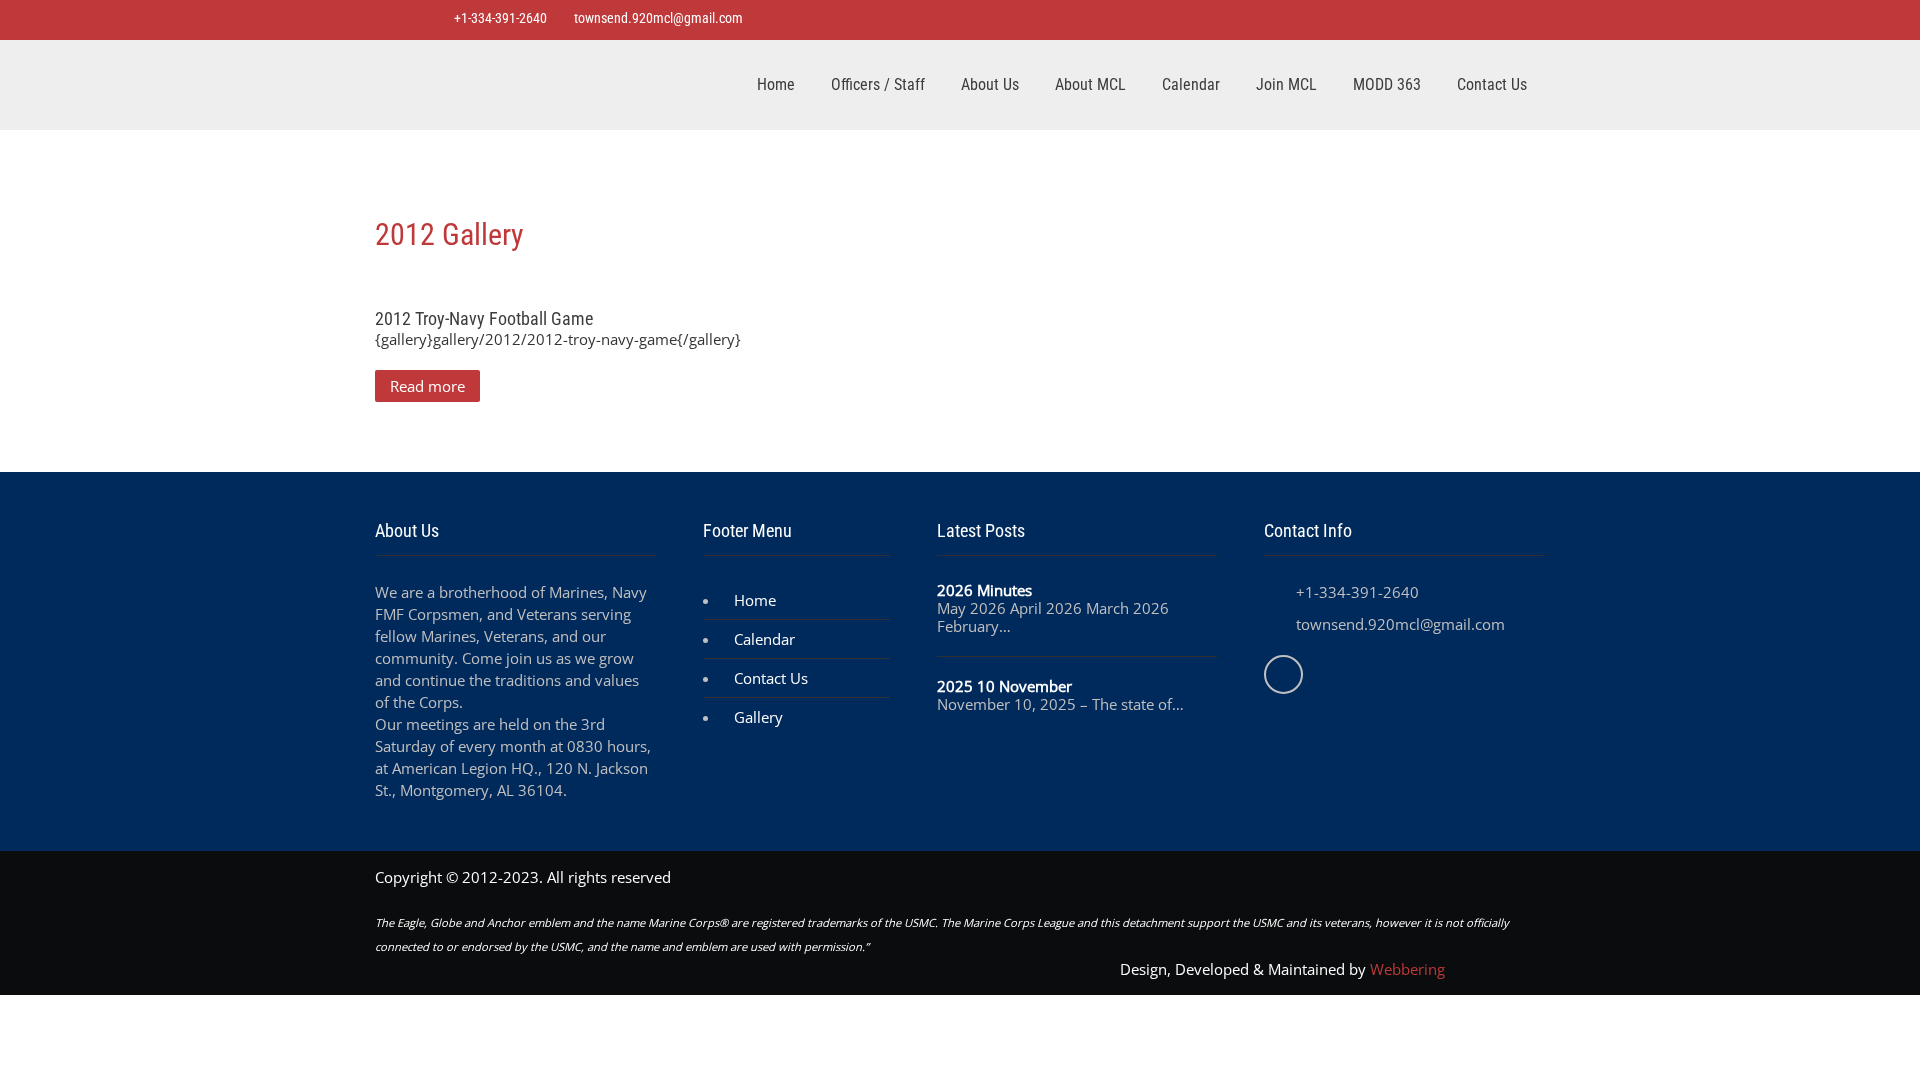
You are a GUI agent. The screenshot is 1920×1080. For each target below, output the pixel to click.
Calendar (1191, 84)
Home (776, 84)
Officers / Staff (878, 84)
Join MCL (1286, 84)
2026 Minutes (984, 590)
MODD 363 (1387, 84)
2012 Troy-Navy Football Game (484, 318)
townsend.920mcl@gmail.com (658, 18)
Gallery (758, 717)
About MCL (1090, 84)
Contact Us (1492, 84)
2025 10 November (1004, 686)
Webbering (1407, 969)
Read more (427, 386)
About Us (990, 84)
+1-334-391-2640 (499, 18)
